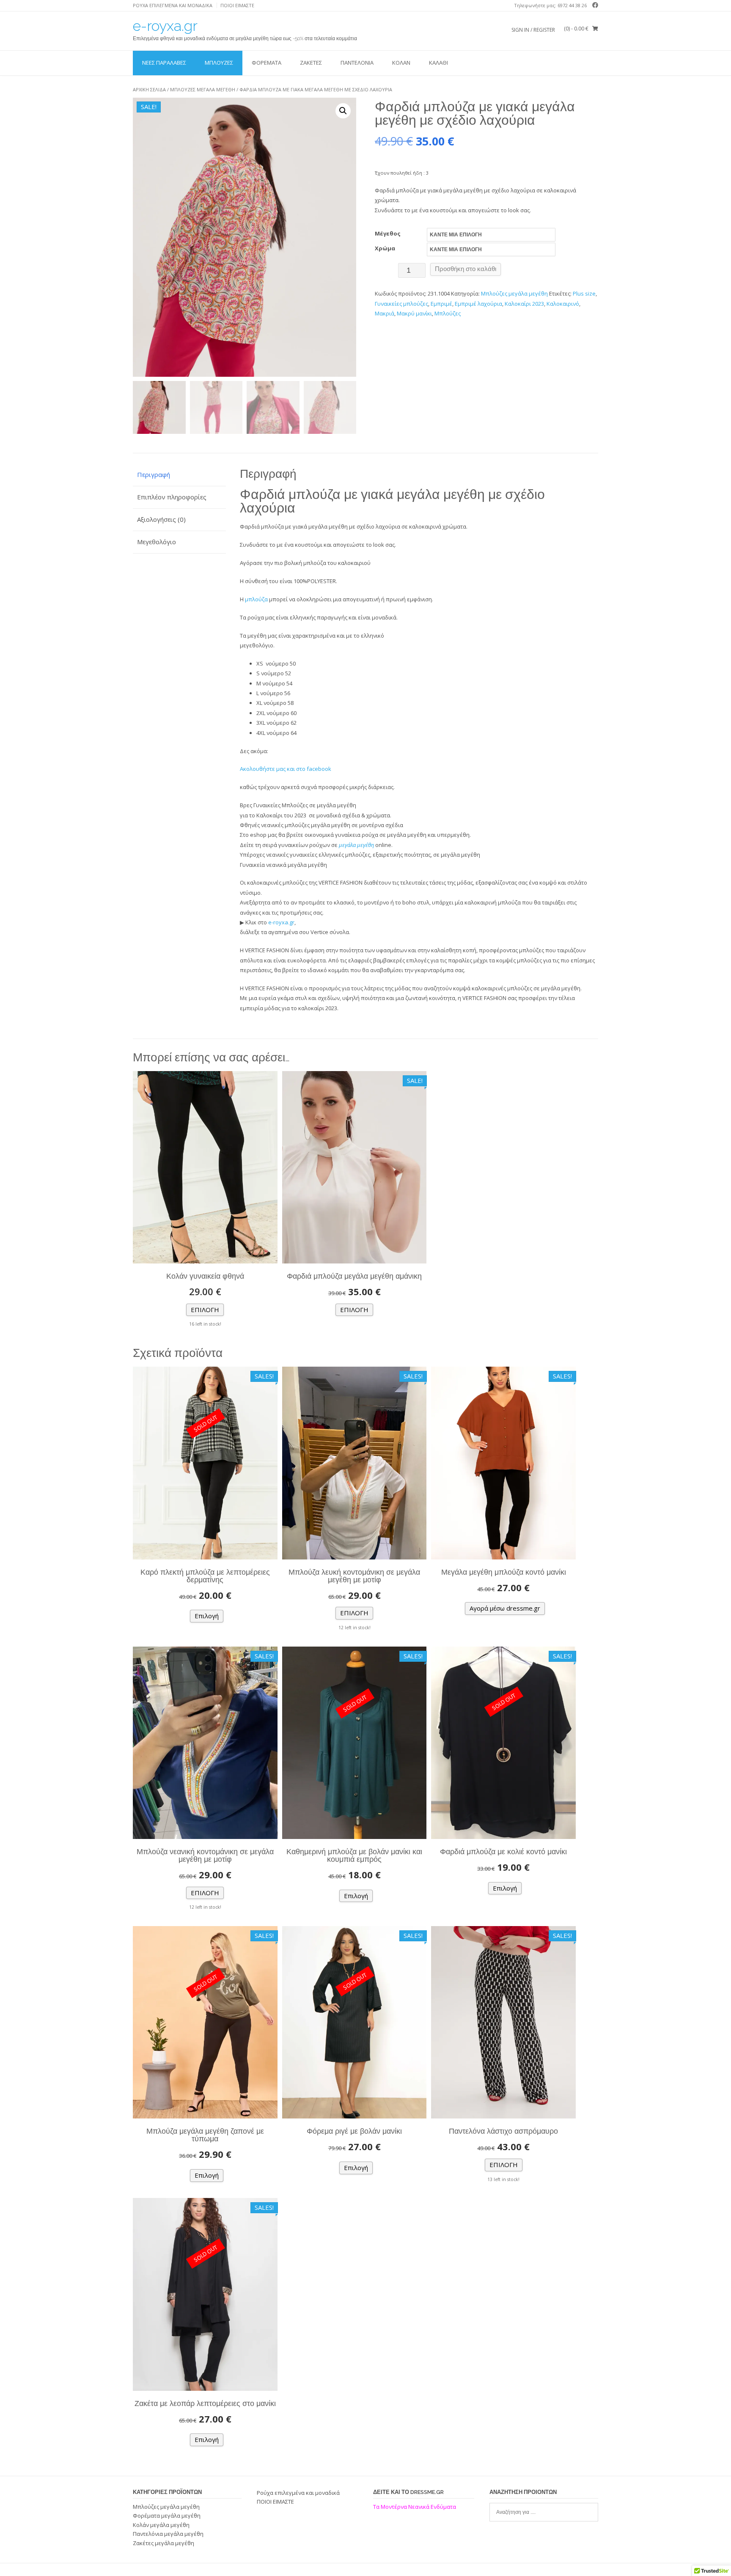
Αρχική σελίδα (149, 89)
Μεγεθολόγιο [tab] (157, 542)
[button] (343, 111)
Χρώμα (385, 248)
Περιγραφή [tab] (154, 474)
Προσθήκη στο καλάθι (466, 269)
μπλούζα (256, 599)
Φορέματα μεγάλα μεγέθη (167, 2516)
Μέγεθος (388, 233)
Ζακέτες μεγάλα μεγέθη (164, 2543)
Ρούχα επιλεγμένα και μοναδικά (173, 5)
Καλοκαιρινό (563, 304)
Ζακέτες (311, 63)
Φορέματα (267, 63)
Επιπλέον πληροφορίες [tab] (172, 497)
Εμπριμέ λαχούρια (478, 304)
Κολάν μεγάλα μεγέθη (161, 2525)
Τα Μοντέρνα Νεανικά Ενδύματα (415, 2507)
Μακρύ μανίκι (414, 313)
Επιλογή (205, 1310)
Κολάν (401, 63)
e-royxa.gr (165, 26)
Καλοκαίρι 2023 (524, 304)
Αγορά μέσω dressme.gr (505, 1608)
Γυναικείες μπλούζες (401, 304)
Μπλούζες (219, 63)
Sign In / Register (533, 30)
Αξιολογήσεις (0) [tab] (161, 519)
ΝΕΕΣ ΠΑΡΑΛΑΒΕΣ (164, 63)
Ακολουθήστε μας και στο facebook (286, 769)
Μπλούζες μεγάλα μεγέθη (203, 89)
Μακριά (385, 313)
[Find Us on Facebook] (594, 5)
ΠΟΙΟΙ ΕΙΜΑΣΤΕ (237, 5)
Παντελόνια (357, 63)
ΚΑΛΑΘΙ (438, 63)
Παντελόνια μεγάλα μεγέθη (168, 2534)
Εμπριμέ (441, 304)
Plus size (584, 293)
